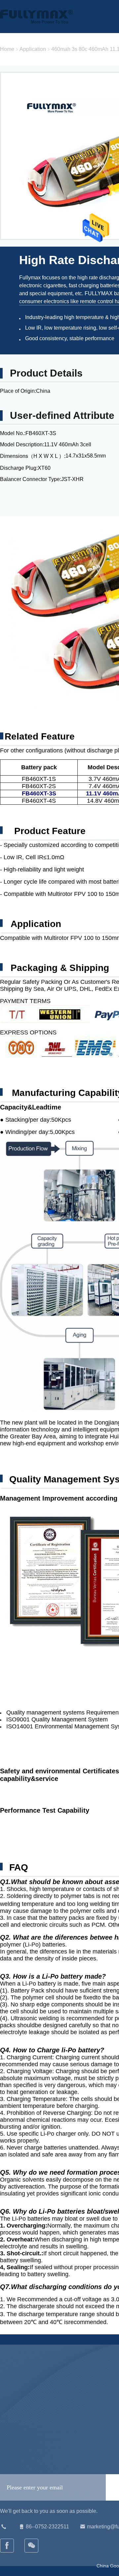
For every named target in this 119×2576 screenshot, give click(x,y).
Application (33, 49)
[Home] (36, 17)
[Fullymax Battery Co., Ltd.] (32, 2546)
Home (7, 49)
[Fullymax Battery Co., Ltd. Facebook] (7, 2546)
